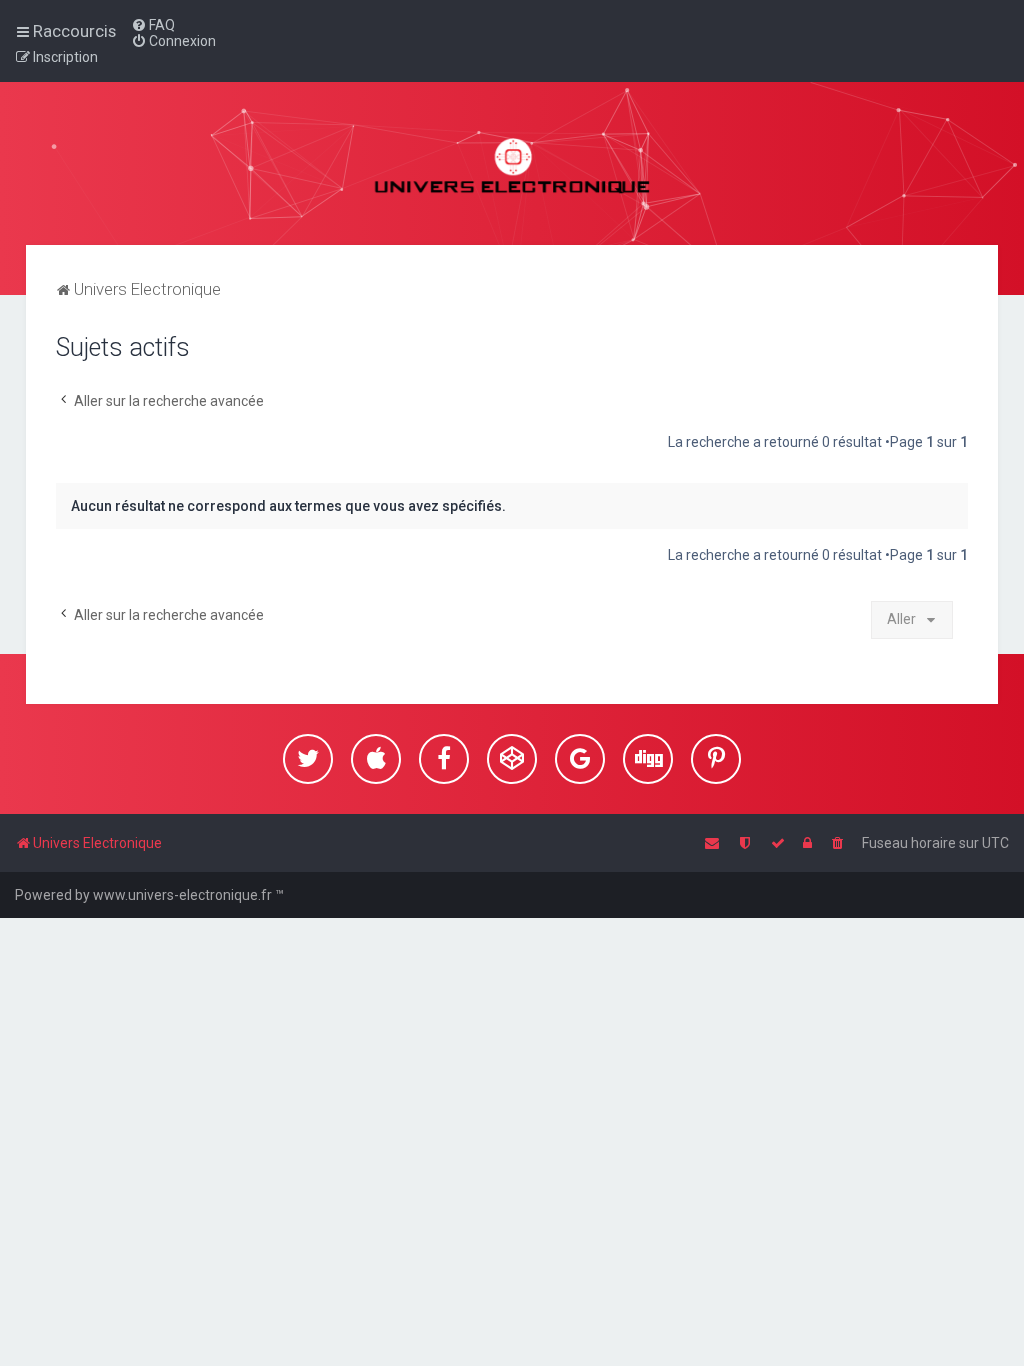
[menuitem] (153, 25)
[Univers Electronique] (512, 163)
